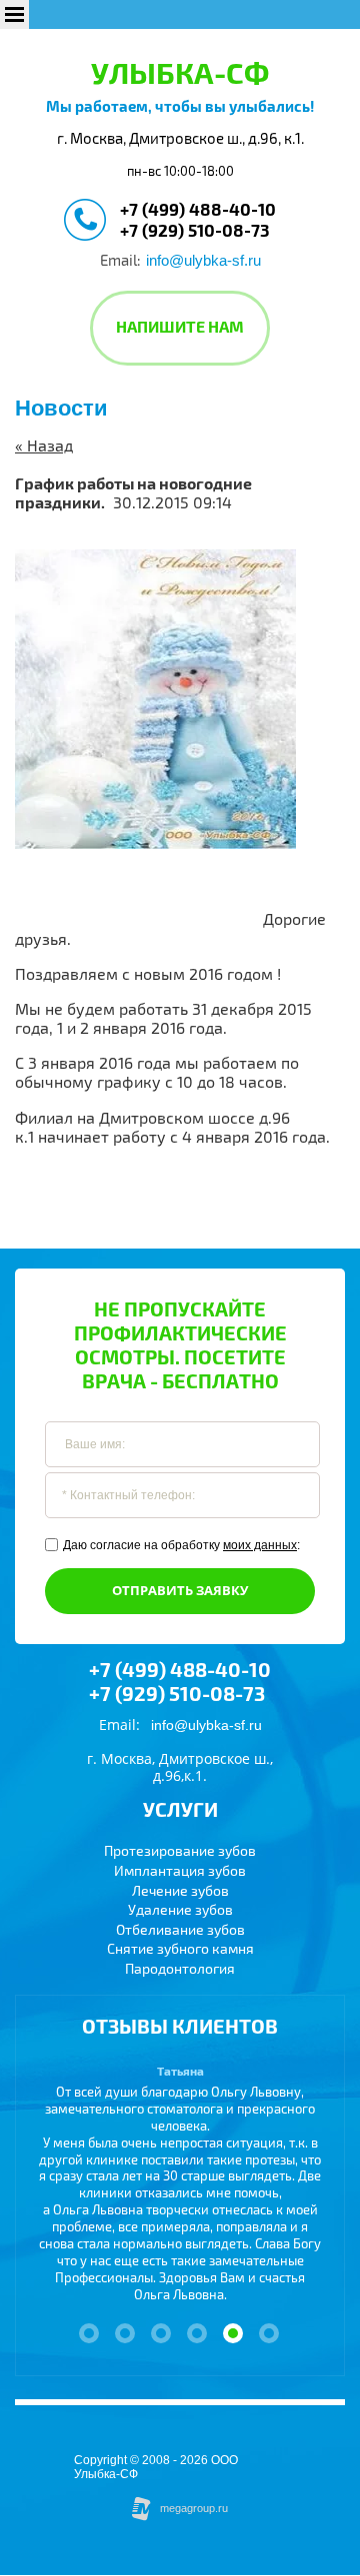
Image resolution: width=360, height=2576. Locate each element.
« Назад (44, 446)
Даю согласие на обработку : (181, 1545)
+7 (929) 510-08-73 (195, 231)
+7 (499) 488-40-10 (198, 210)
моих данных (260, 1545)
